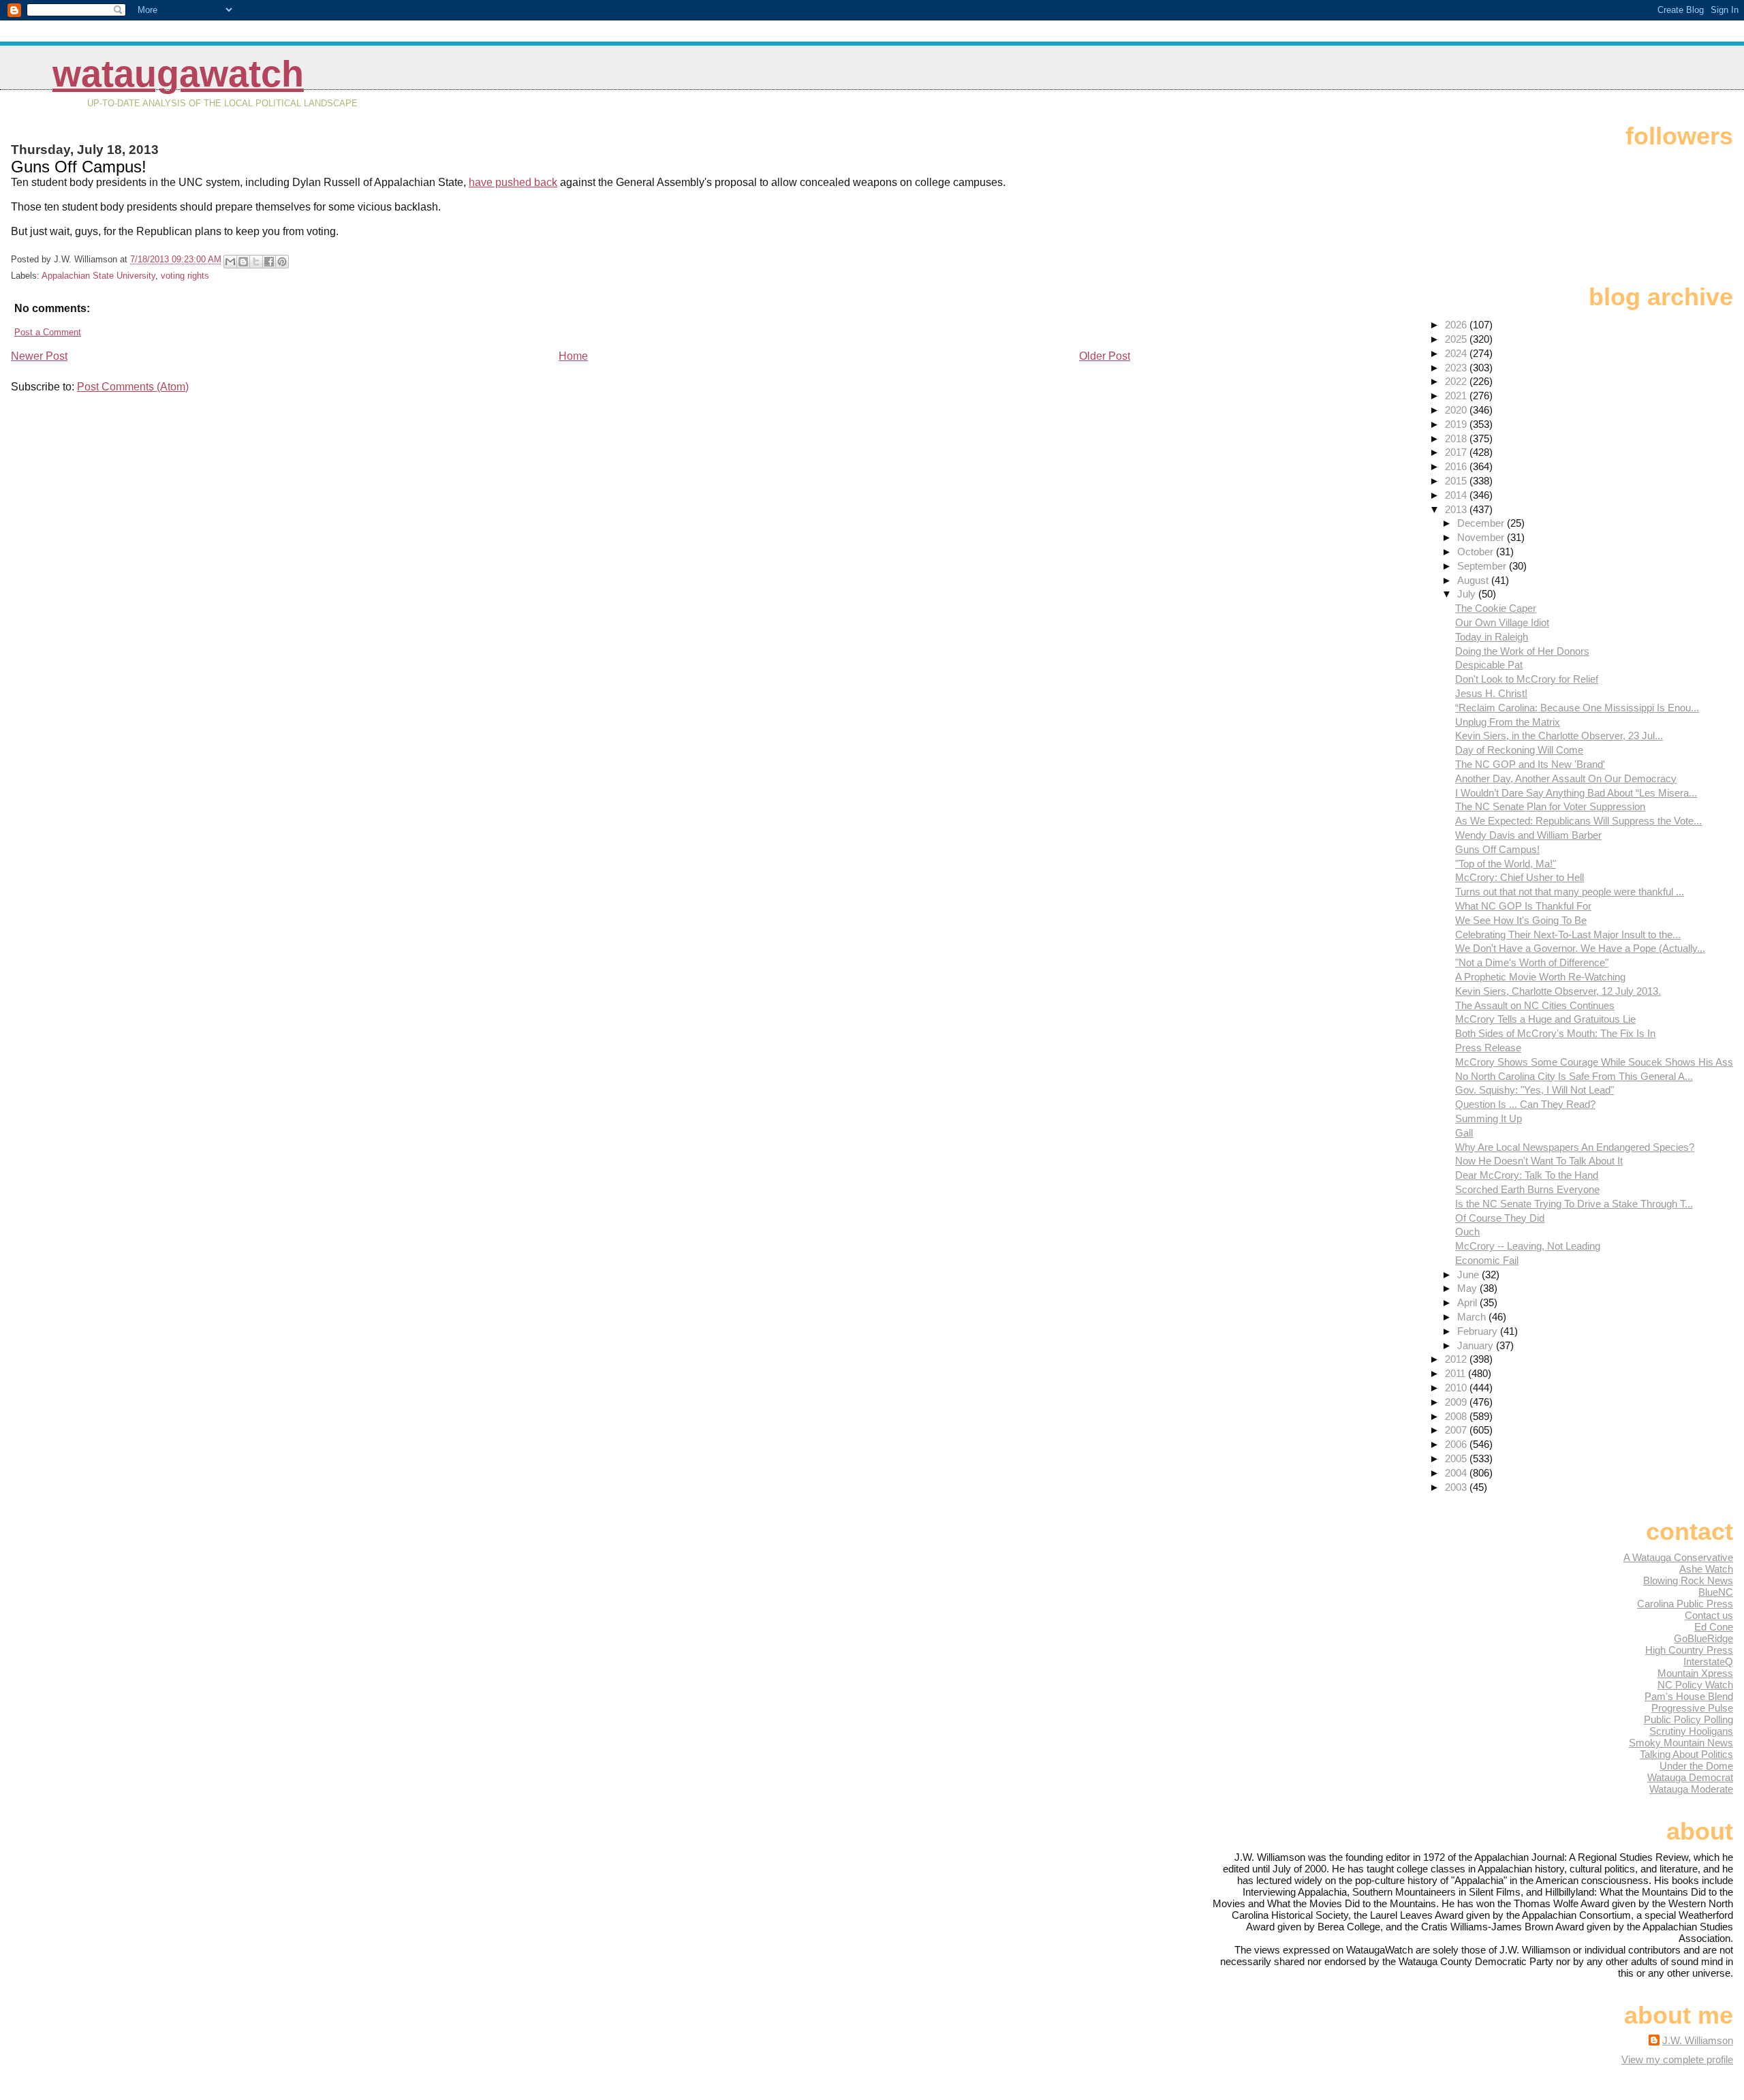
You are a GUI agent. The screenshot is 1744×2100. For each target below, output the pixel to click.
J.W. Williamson (1698, 2040)
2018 (1457, 438)
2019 (1457, 424)
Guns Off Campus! (1497, 849)
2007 (1457, 1430)
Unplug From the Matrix (1508, 722)
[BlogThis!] (243, 262)
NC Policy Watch (1695, 1685)
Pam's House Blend (1689, 1696)
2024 (1457, 353)
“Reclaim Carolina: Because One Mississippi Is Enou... (1577, 708)
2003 (1457, 1487)
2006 (1457, 1444)
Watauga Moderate (1691, 1789)
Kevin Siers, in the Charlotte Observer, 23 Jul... (1559, 736)
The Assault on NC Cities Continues (1535, 1005)
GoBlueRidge (1703, 1638)
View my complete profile (1677, 2059)
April (1468, 1302)
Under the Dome (1696, 1766)
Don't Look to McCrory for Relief (1527, 679)
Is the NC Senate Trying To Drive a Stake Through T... (1574, 1204)
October (1477, 552)
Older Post (1105, 356)
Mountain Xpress (1695, 1673)
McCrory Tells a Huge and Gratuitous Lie (1545, 1019)
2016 (1457, 466)
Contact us (1709, 1615)
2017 (1457, 452)
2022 (1457, 381)
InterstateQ (1708, 1662)
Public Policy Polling (1688, 1719)
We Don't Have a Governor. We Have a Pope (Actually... (1580, 948)
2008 (1457, 1416)
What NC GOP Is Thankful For (1523, 906)
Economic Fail (1487, 1260)
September (1483, 566)
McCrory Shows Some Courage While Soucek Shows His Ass (1594, 1062)
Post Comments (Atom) (133, 387)
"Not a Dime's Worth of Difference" (1532, 962)
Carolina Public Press (1685, 1604)
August (1474, 580)
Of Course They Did (1500, 1218)
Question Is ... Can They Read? (1525, 1104)
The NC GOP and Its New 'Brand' (1530, 764)
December (1482, 523)
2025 (1457, 339)
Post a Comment (48, 332)
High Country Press (1689, 1650)
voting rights (185, 276)
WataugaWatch (178, 74)
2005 (1457, 1458)
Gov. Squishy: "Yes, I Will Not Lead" (1535, 1090)
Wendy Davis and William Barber (1528, 835)
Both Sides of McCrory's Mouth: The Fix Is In (1555, 1033)
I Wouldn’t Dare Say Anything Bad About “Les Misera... (1576, 793)
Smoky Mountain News (1681, 1743)
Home (573, 356)
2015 (1457, 481)
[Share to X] (256, 262)
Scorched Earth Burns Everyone (1527, 1189)
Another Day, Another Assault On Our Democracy (1566, 778)
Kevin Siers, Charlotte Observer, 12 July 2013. (1558, 991)
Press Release (1488, 1048)
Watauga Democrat (1690, 1777)
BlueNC (1716, 1592)
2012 (1457, 1359)
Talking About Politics (1686, 1754)
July (1468, 594)
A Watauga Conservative (1678, 1557)
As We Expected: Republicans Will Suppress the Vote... (1578, 821)
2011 (1457, 1373)
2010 (1457, 1388)
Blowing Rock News (1688, 1580)
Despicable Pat (1489, 665)
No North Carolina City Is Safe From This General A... (1574, 1076)
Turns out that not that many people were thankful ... (1570, 892)
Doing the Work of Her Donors (1522, 651)
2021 (1457, 396)
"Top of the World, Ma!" (1506, 864)
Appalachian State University (98, 276)
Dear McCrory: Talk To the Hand (1527, 1175)
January (1477, 1345)
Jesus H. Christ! (1491, 693)
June (1469, 1275)
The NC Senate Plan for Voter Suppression (1550, 806)
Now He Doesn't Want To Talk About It (1539, 1161)
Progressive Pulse (1692, 1708)
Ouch (1467, 1232)
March (1473, 1317)
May (1468, 1288)
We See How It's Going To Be (1521, 920)
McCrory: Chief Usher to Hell (1520, 877)
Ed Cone (1714, 1627)
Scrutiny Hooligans (1691, 1731)
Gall (1464, 1133)
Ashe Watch (1706, 1569)
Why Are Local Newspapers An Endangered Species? (1575, 1147)
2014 (1457, 495)
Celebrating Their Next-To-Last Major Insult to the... (1568, 935)
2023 (1457, 368)
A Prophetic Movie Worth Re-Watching (1540, 977)
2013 (1457, 509)
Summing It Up (1489, 1118)
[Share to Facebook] (269, 262)
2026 (1457, 325)
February (1479, 1331)
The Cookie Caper (1496, 608)
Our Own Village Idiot (1502, 622)
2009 (1457, 1402)
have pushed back (513, 182)
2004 (1457, 1473)
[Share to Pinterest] (282, 262)
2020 (1457, 410)
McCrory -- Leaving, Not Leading (1528, 1246)
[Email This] (230, 262)
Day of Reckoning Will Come (1519, 750)
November (1482, 537)
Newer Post (39, 356)
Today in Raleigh (1492, 637)
